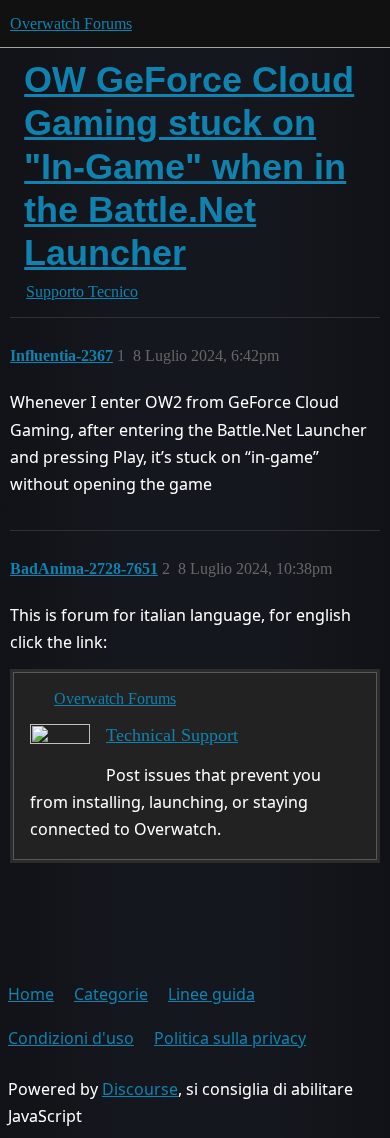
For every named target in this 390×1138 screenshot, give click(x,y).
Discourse (140, 1089)
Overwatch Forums (71, 23)
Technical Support (172, 735)
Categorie (111, 994)
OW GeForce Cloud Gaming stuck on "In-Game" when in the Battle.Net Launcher (189, 166)
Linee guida (211, 994)
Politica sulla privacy (230, 1038)
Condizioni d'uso (71, 1038)
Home (31, 994)
